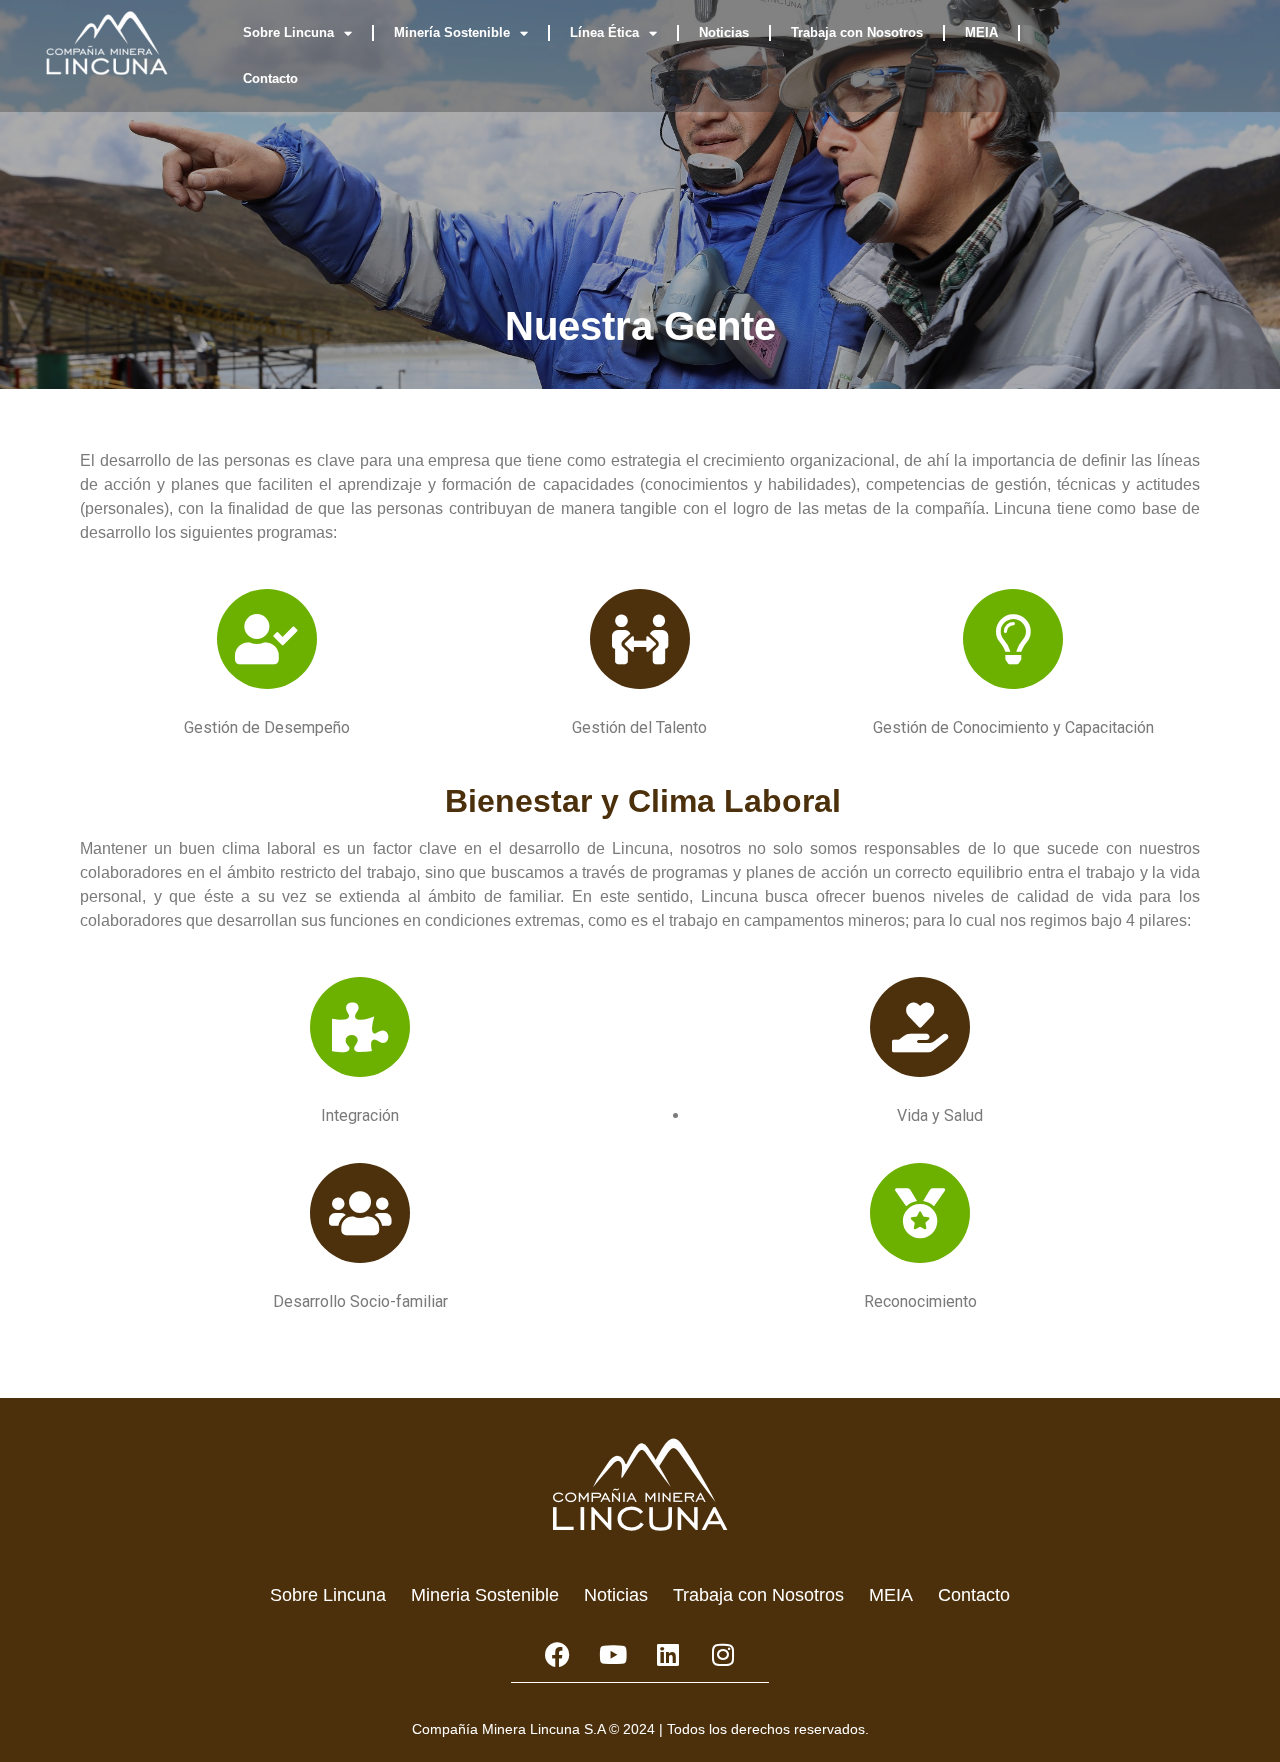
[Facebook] (558, 1655)
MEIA (981, 32)
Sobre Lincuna (288, 32)
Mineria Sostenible (485, 1595)
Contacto (270, 78)
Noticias (724, 32)
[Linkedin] (668, 1655)
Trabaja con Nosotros (857, 32)
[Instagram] (723, 1655)
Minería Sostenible (452, 32)
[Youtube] (613, 1655)
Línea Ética (604, 32)
